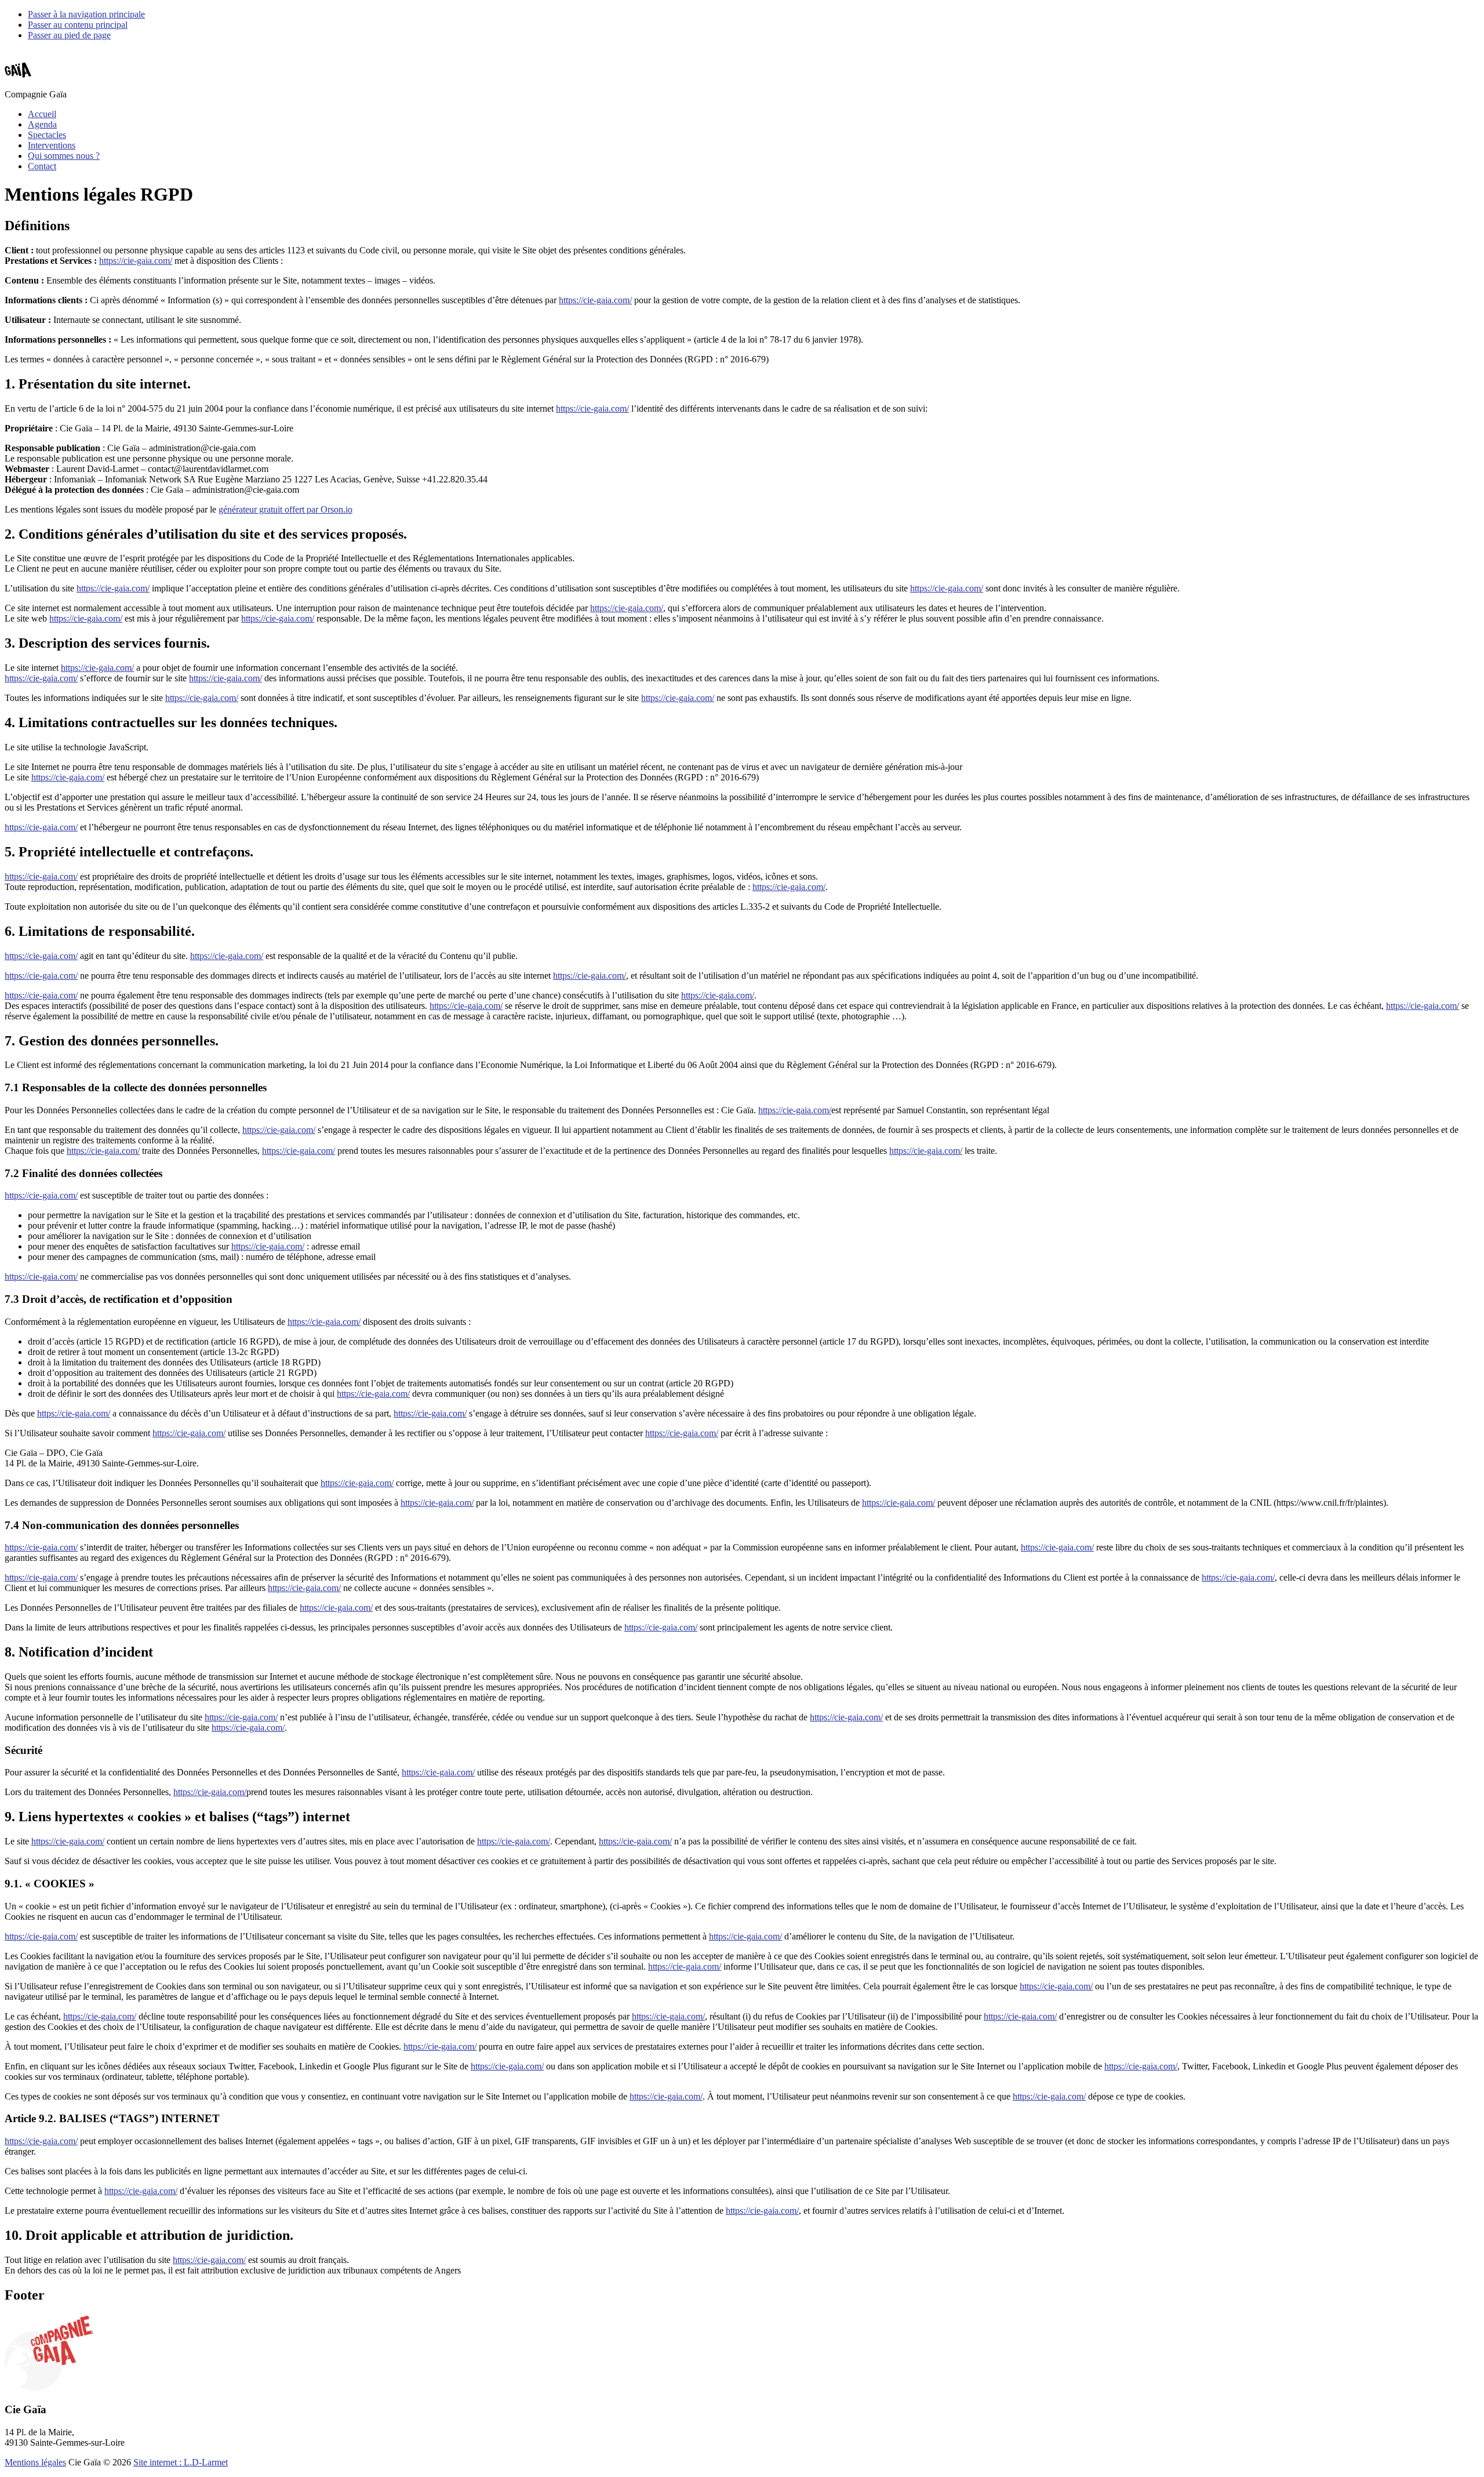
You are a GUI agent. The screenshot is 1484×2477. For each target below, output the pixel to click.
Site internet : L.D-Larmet (181, 2462)
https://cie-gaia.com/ (136, 261)
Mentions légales (35, 2462)
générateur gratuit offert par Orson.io (285, 509)
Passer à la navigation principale (86, 14)
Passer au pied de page (69, 35)
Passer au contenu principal (78, 25)
